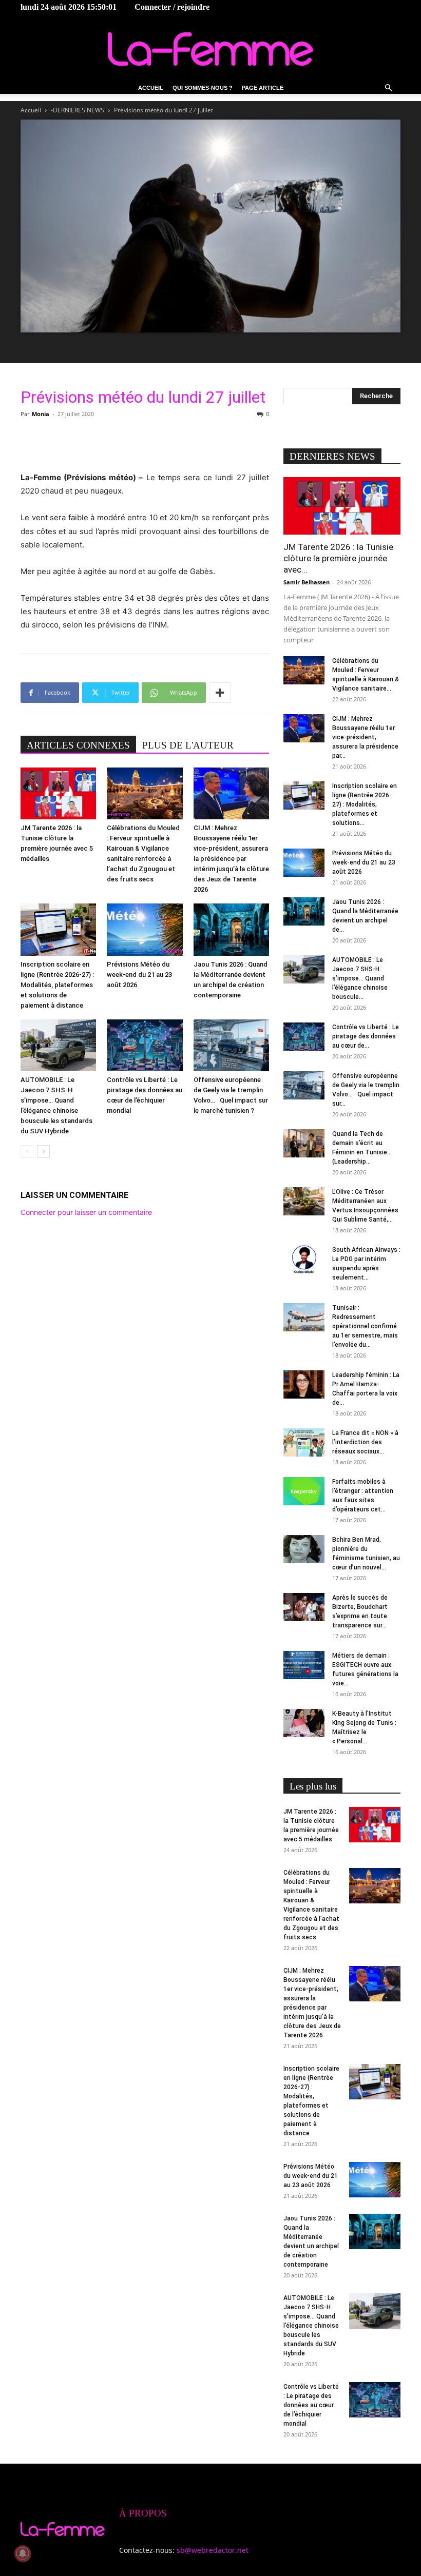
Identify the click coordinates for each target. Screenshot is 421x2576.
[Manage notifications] (23, 2553)
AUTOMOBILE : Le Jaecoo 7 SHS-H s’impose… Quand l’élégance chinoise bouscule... (360, 978)
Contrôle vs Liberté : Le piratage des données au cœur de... (366, 1036)
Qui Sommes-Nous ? (203, 88)
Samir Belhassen (307, 582)
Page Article (263, 88)
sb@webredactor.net (213, 2550)
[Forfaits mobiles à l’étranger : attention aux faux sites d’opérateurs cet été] (304, 1491)
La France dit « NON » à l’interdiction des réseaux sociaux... (365, 1442)
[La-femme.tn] (210, 49)
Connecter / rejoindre (172, 7)
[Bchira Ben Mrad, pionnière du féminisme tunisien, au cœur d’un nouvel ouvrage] (304, 1549)
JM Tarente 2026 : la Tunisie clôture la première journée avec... (338, 558)
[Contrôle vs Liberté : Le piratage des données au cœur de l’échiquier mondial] (145, 1045)
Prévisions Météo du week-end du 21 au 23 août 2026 (139, 975)
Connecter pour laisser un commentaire (86, 1212)
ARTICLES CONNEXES (78, 745)
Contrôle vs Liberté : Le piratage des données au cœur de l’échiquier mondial (311, 2405)
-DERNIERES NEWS (78, 110)
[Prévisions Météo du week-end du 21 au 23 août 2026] (145, 929)
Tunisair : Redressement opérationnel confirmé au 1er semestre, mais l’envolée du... (365, 1326)
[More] (220, 693)
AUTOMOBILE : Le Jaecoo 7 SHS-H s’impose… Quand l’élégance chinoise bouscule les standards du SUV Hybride (311, 2326)
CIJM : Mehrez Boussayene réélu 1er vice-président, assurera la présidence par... (365, 737)
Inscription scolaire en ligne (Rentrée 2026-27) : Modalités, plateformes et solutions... (365, 804)
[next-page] (43, 1152)
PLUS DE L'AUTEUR (188, 745)
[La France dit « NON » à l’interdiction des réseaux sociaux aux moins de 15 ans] (304, 1442)
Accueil (151, 88)
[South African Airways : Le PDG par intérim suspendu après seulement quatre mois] (304, 1259)
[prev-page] (27, 1152)
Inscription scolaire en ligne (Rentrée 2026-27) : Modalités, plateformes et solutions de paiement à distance (57, 985)
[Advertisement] (145, 445)
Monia (41, 414)
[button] (388, 88)
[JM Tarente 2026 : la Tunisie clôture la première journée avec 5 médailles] (58, 793)
